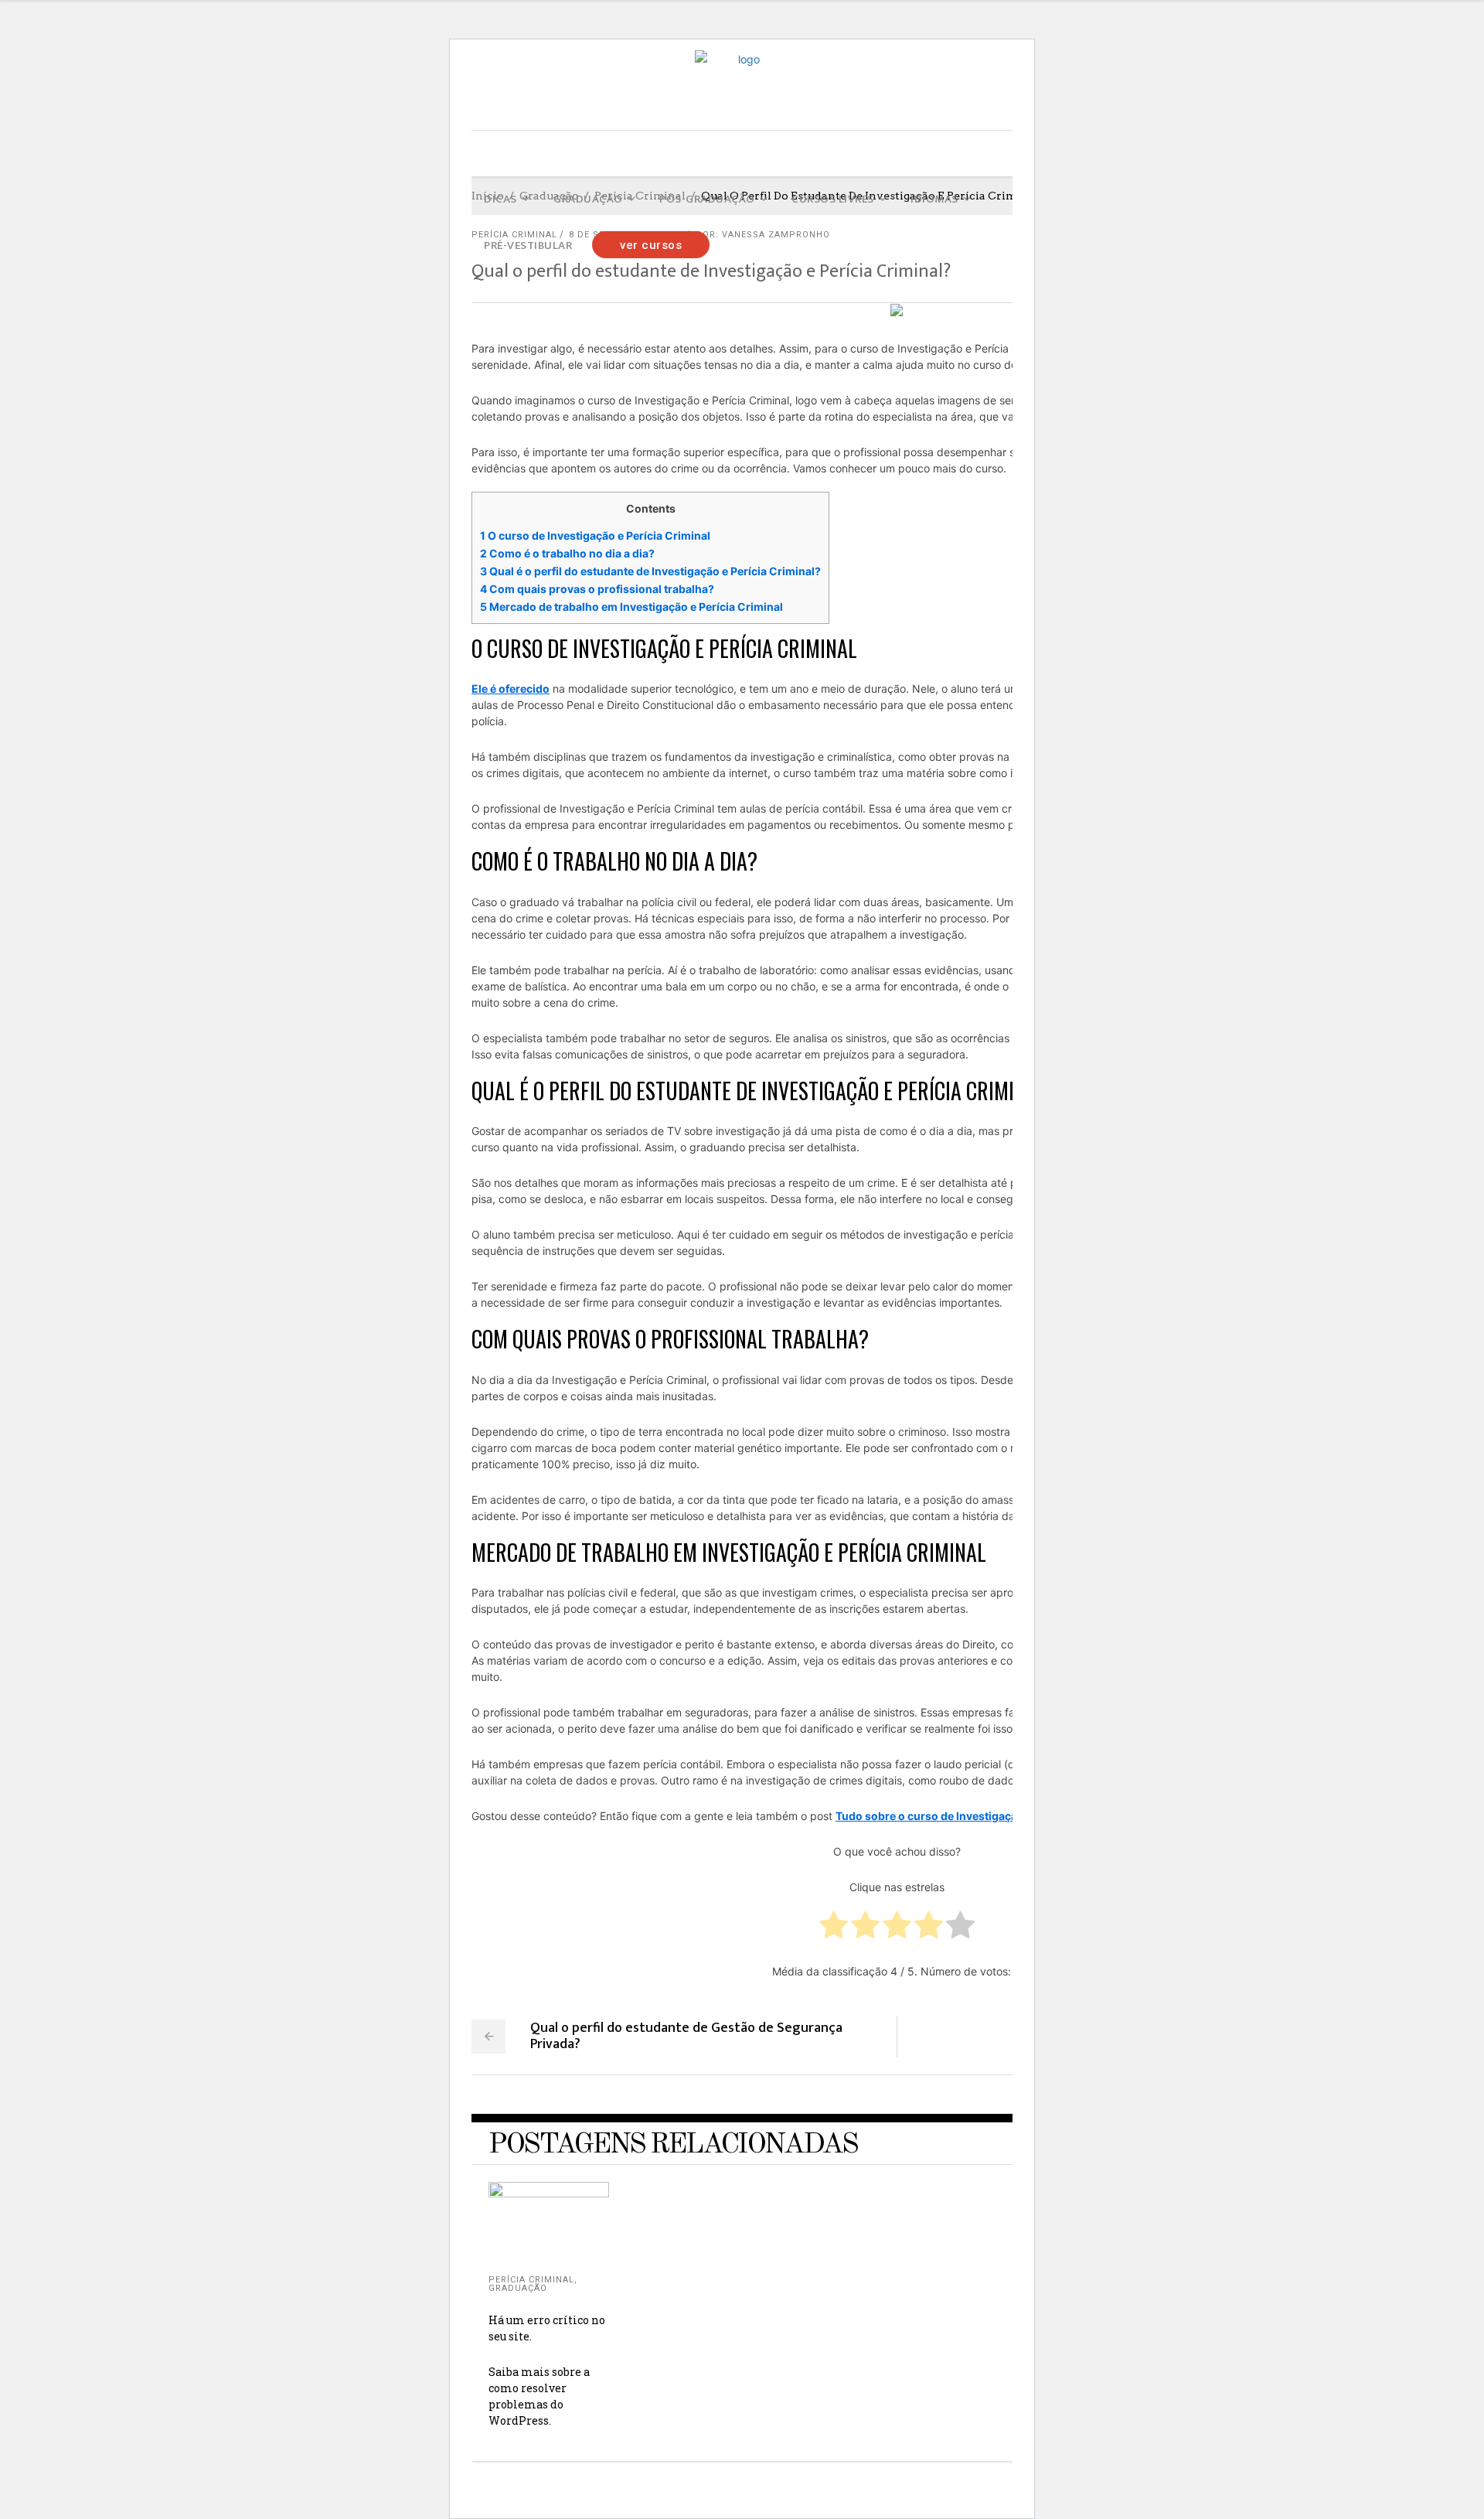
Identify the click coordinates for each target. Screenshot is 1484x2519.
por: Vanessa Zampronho (763, 235)
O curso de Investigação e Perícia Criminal (595, 535)
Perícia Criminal (531, 2280)
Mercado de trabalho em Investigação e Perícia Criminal (631, 607)
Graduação (518, 2288)
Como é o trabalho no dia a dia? (567, 553)
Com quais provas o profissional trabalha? (597, 589)
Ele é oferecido (511, 689)
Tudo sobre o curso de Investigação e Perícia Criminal (977, 1816)
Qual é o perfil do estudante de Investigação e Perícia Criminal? (650, 571)
